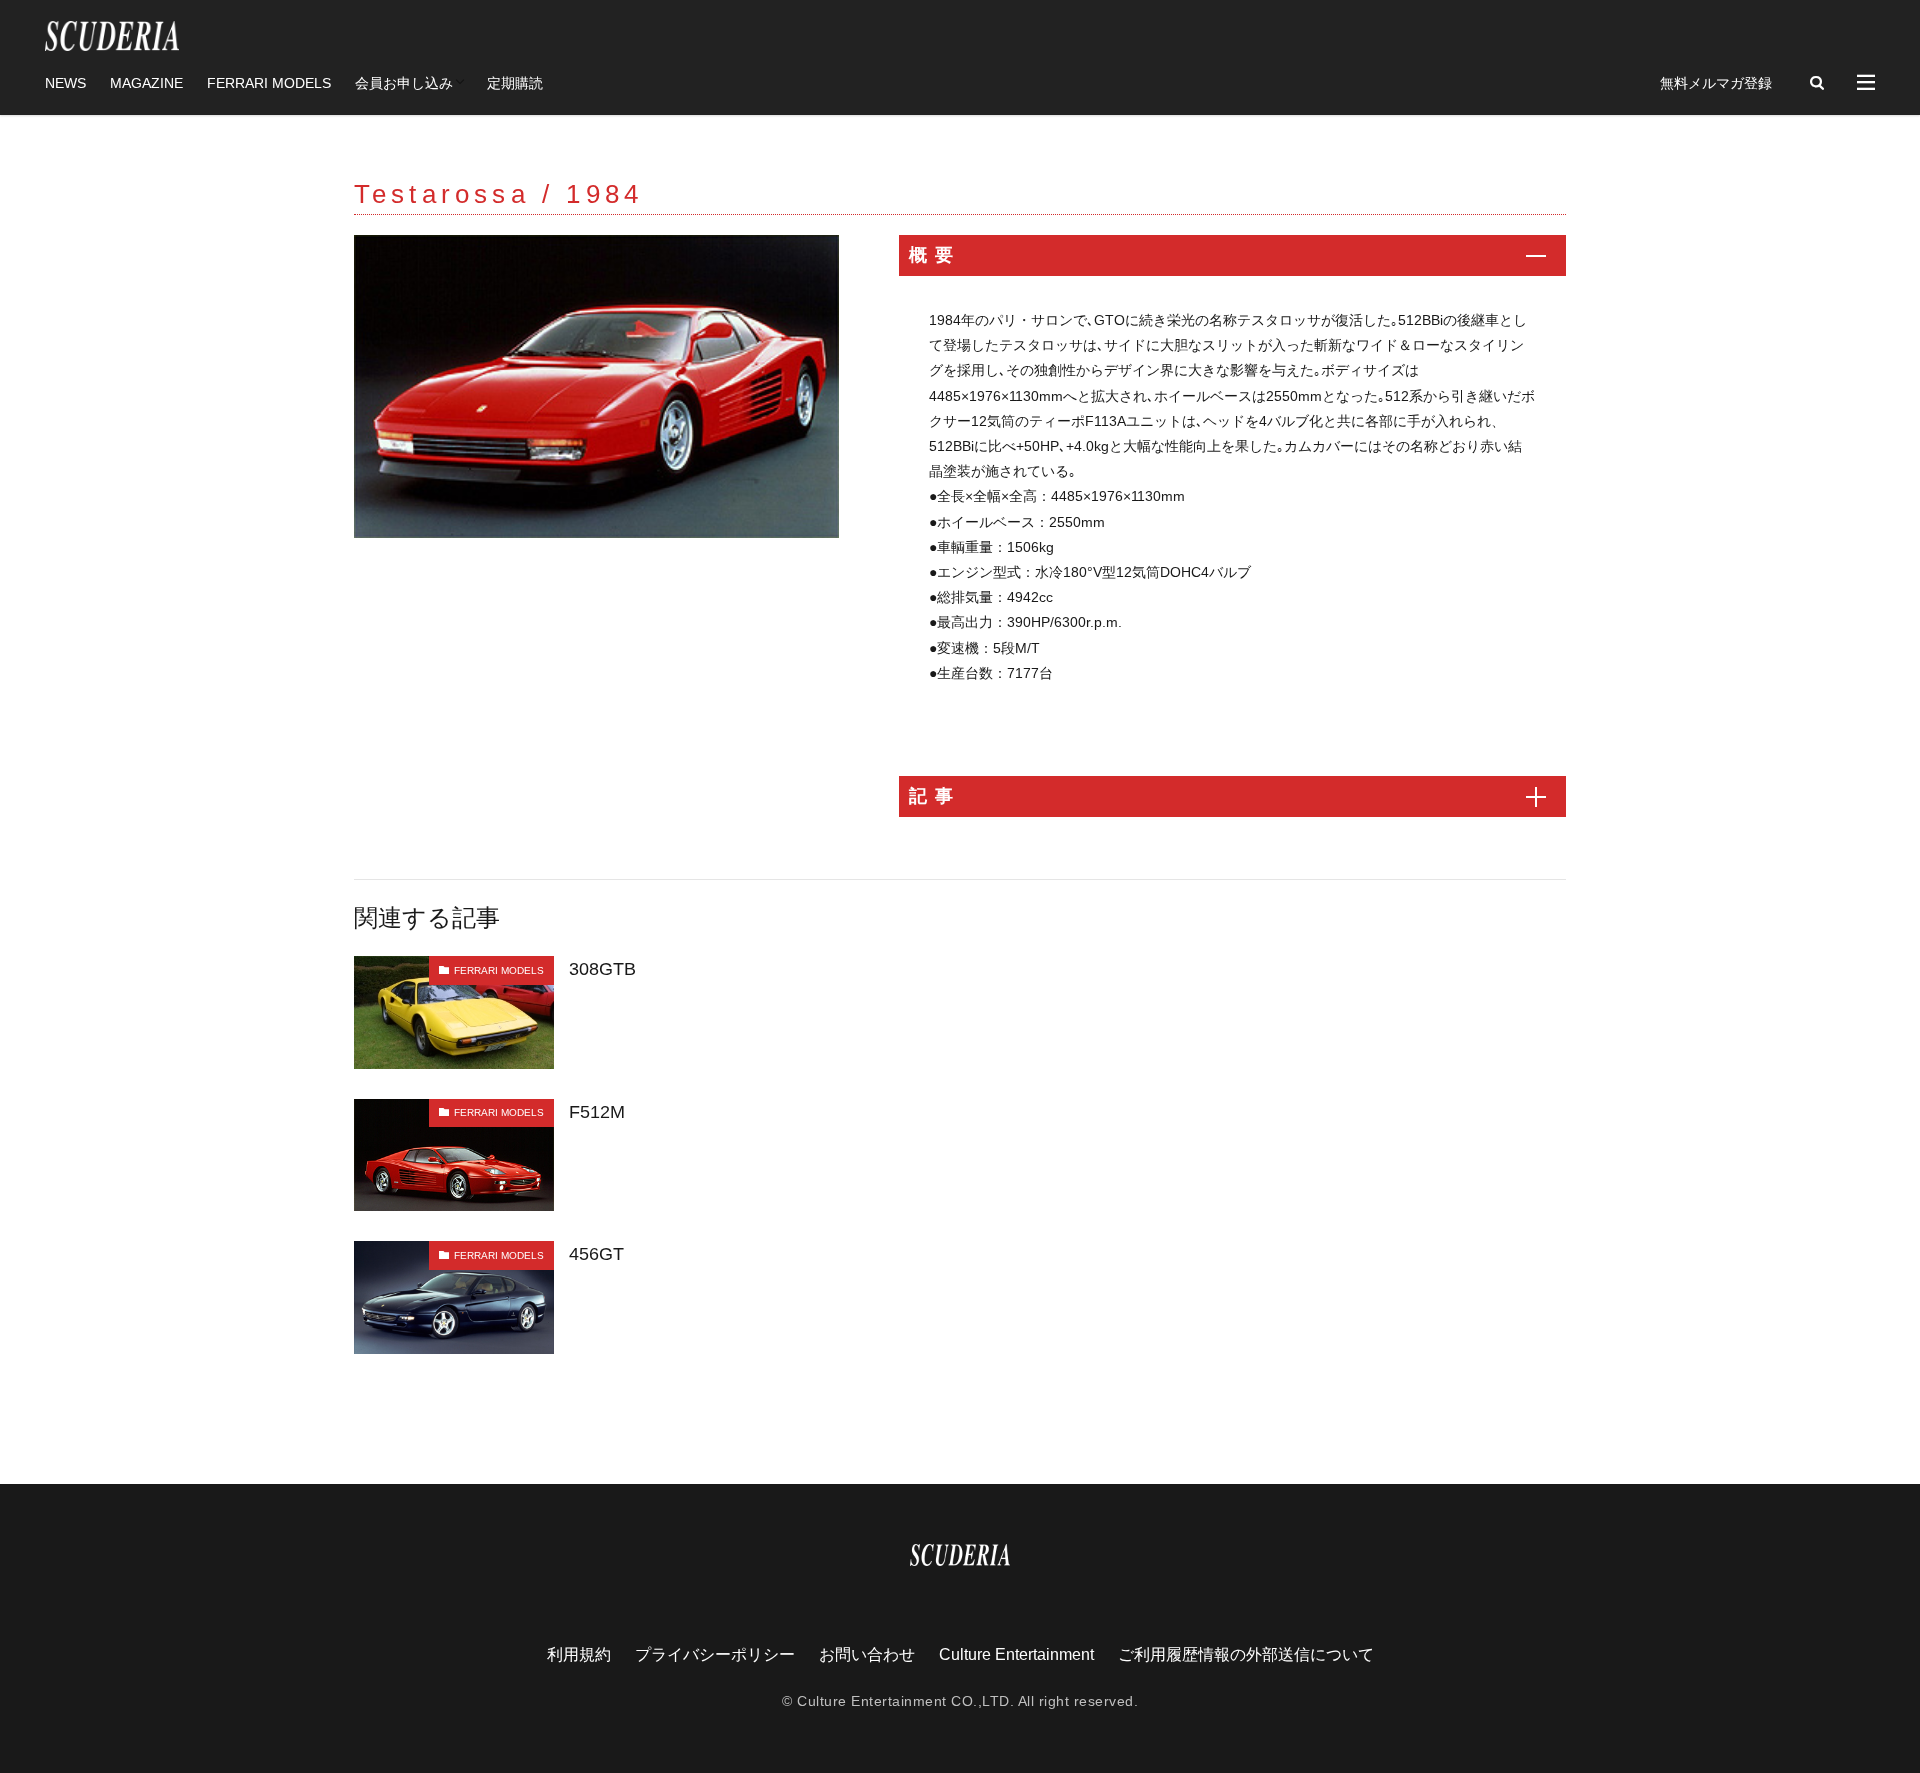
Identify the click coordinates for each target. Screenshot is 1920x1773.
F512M (597, 1112)
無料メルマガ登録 (1716, 83)
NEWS (65, 83)
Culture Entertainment (1016, 1654)
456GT (596, 1254)
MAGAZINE (146, 83)
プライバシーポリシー (715, 1654)
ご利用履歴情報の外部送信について (1246, 1654)
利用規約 (579, 1654)
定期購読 (515, 83)
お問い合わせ (867, 1654)
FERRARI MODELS (269, 83)
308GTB (602, 969)
